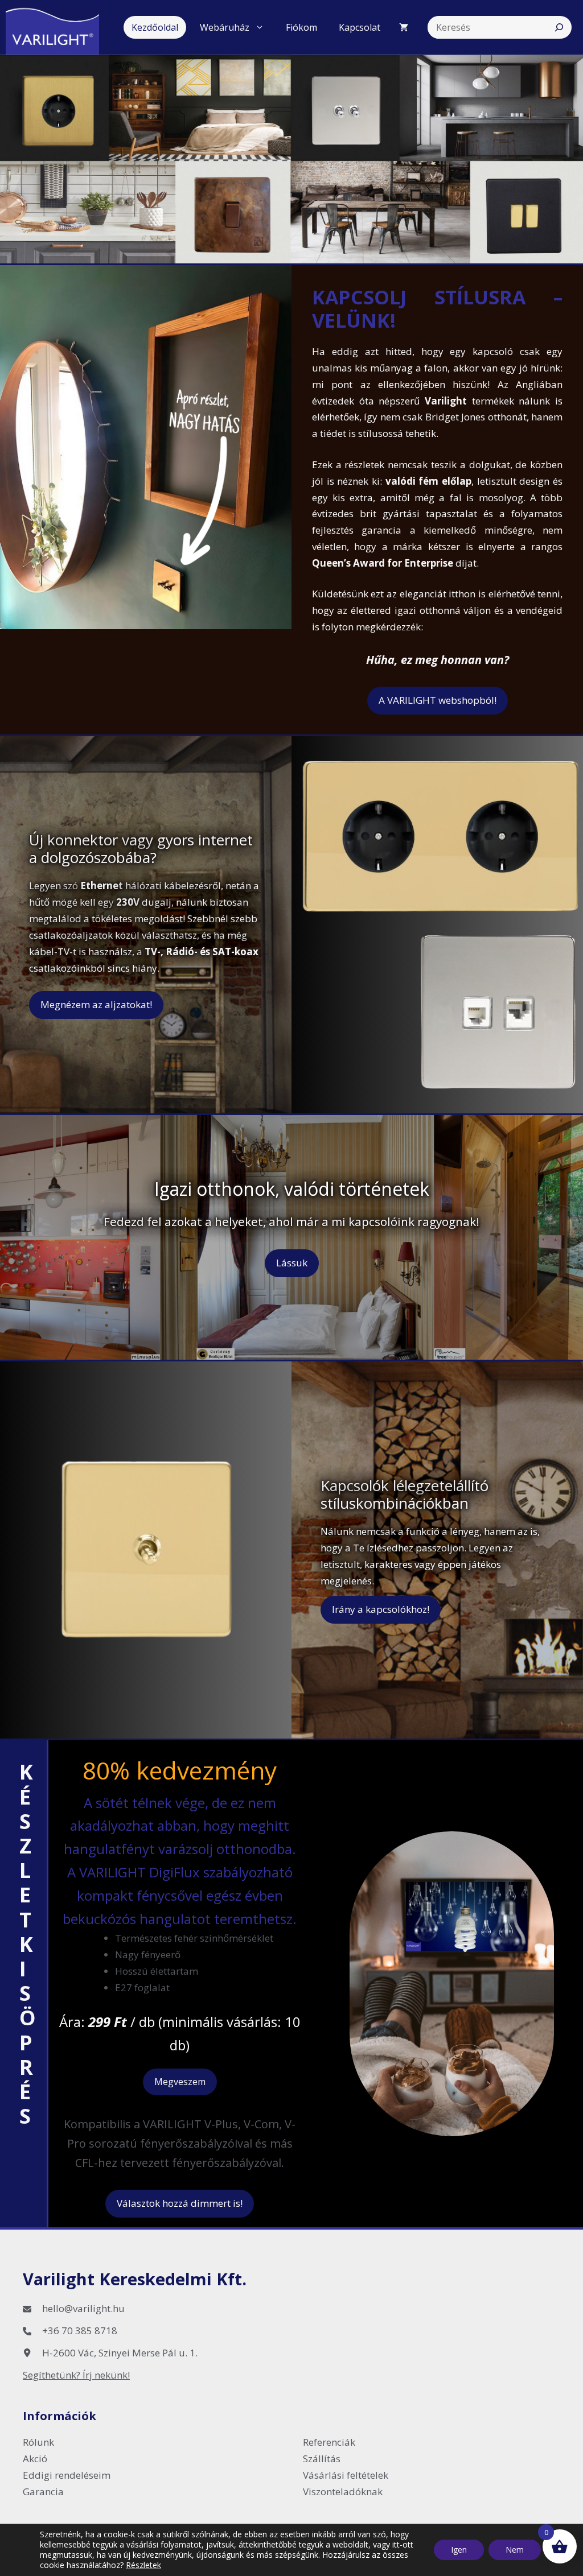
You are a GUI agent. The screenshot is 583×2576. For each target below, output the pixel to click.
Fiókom (301, 27)
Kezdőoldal (155, 27)
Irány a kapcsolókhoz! (381, 1609)
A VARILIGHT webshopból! (438, 700)
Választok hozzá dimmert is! (180, 2203)
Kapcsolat (360, 27)
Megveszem (180, 2082)
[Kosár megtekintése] (404, 27)
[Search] (559, 27)
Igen (459, 2550)
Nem (515, 2550)
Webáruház (225, 27)
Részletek (143, 2565)
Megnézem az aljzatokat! (96, 1004)
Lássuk (292, 1263)
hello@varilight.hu (83, 2308)
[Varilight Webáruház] (58, 27)
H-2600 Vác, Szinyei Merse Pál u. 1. (120, 2353)
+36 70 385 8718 (80, 2331)
